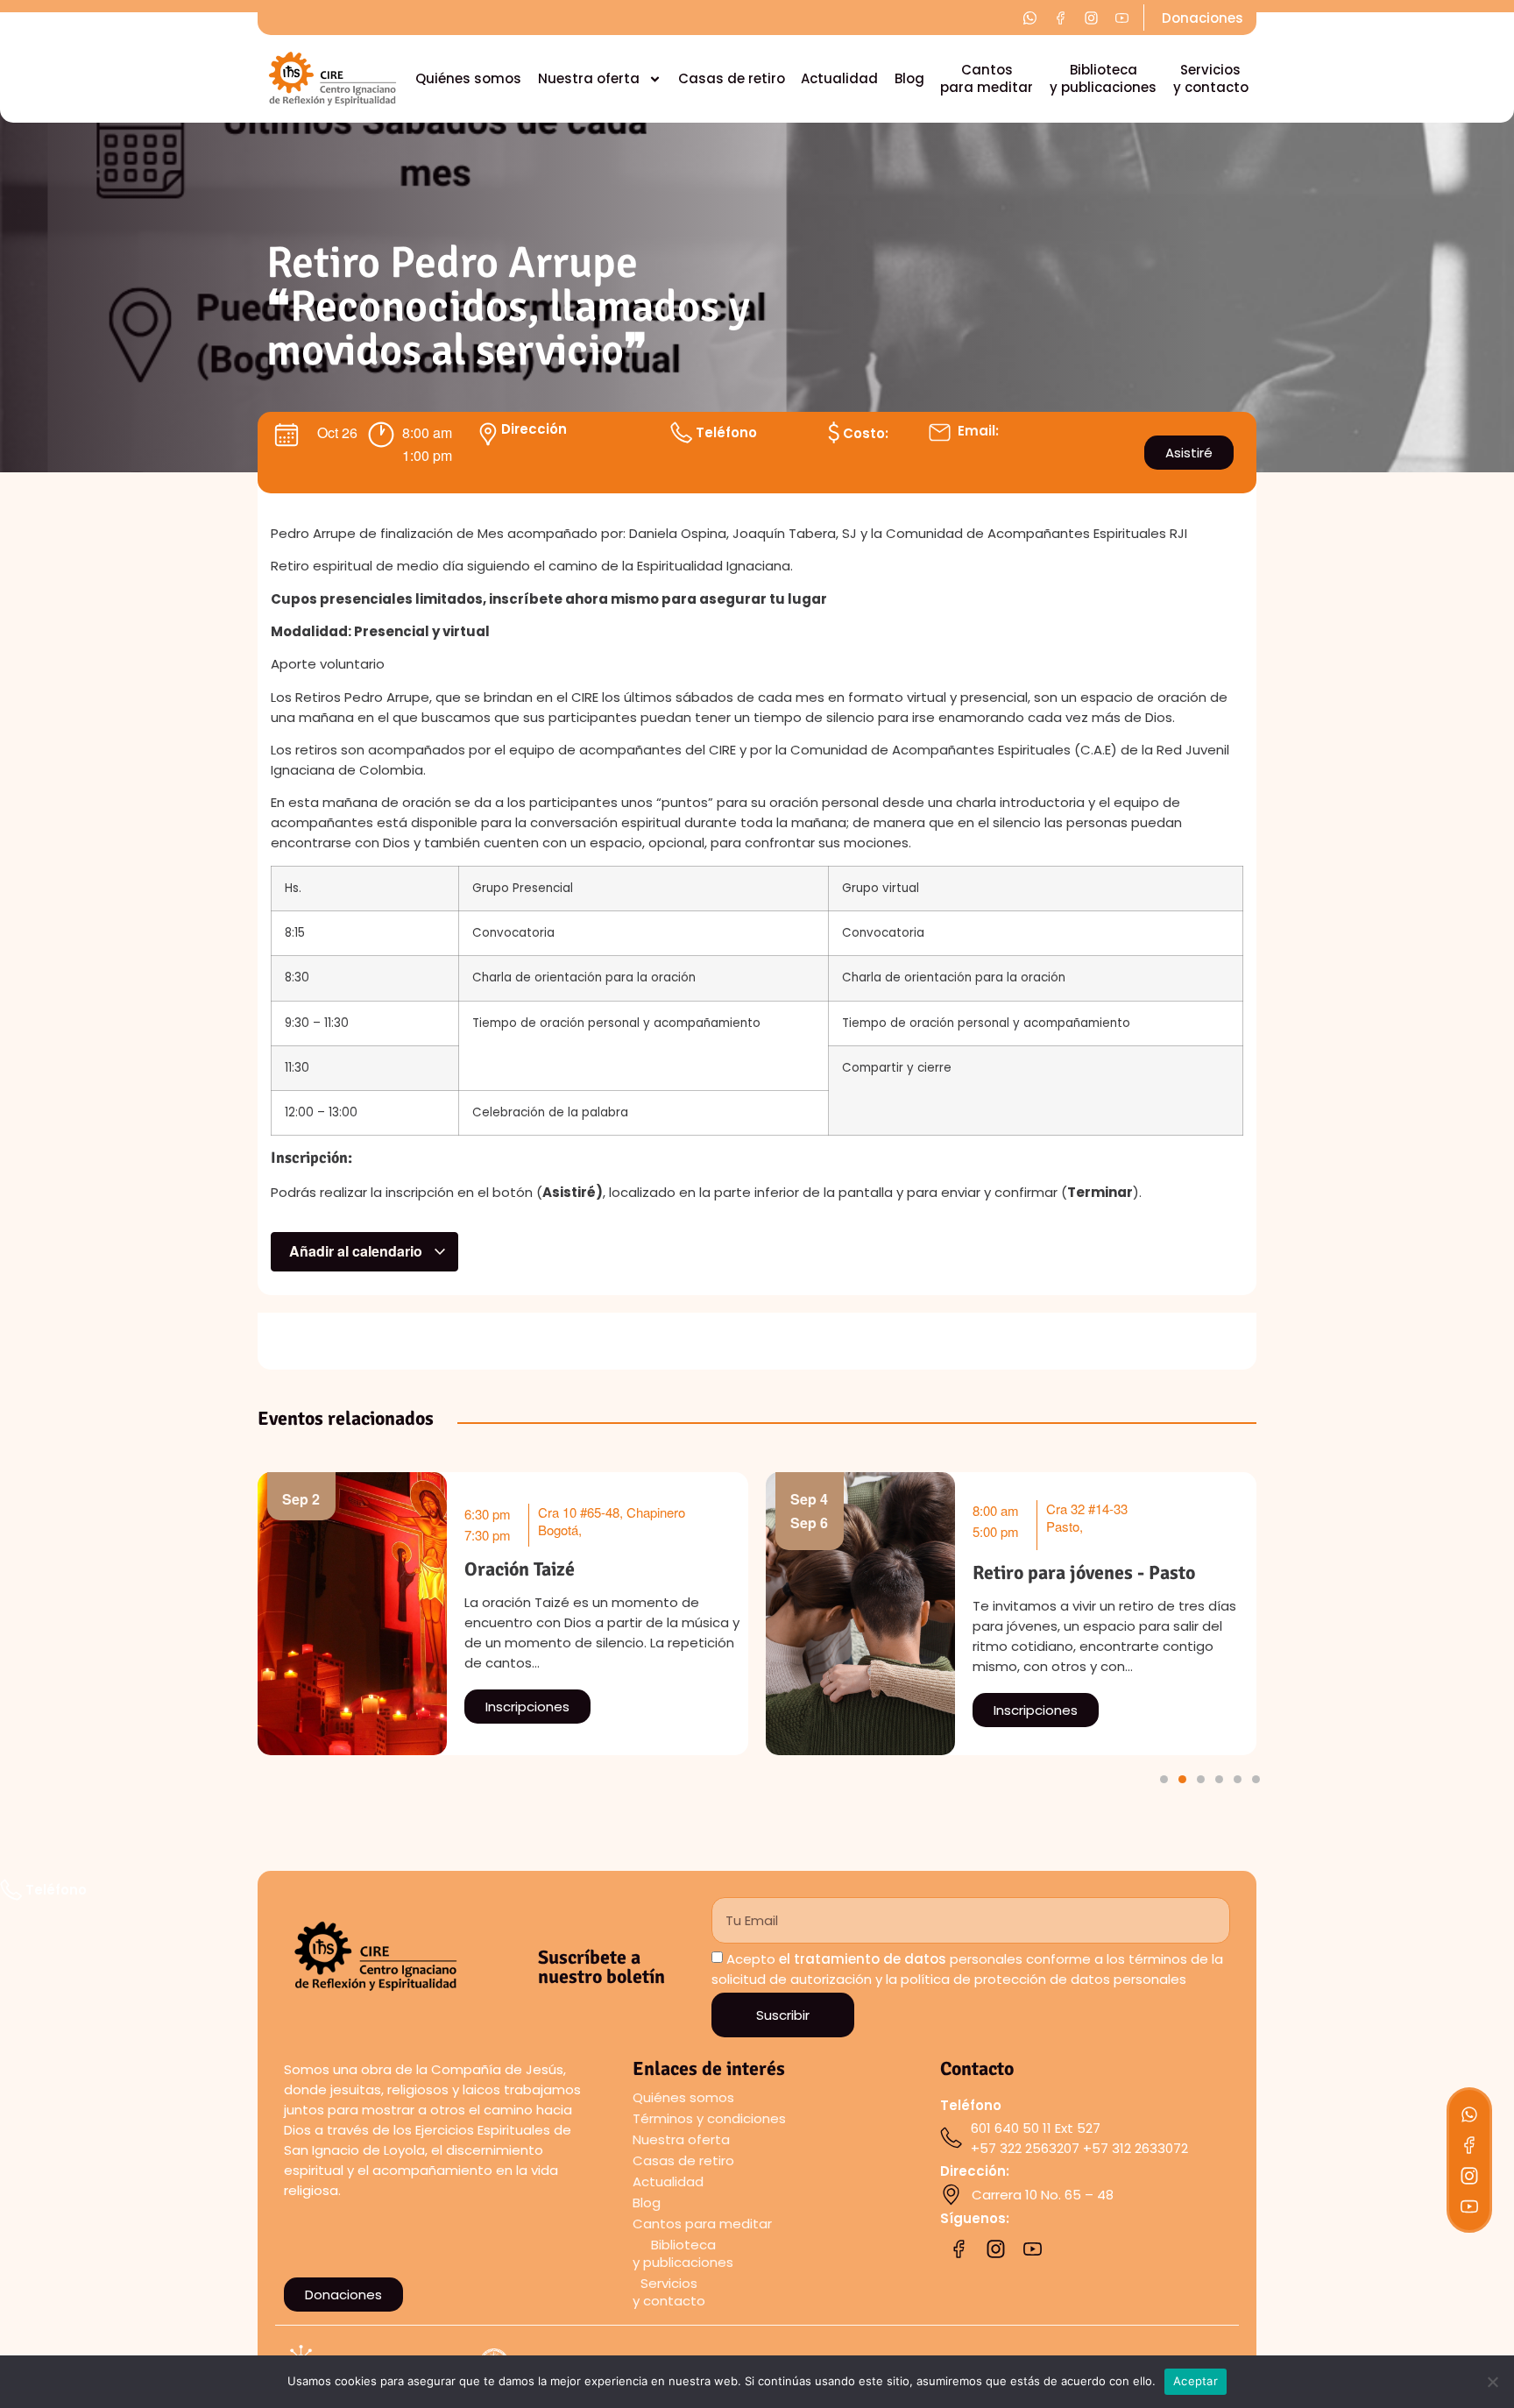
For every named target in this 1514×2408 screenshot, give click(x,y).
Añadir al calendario (357, 1251)
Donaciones (1203, 18)
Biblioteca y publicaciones (1103, 78)
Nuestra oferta (589, 78)
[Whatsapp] (1469, 2114)
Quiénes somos (468, 78)
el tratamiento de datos (863, 1959)
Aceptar (1196, 2381)
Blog (909, 78)
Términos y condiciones (709, 2118)
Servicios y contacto (1211, 78)
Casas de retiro (732, 78)
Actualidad (839, 78)
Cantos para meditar (987, 78)
